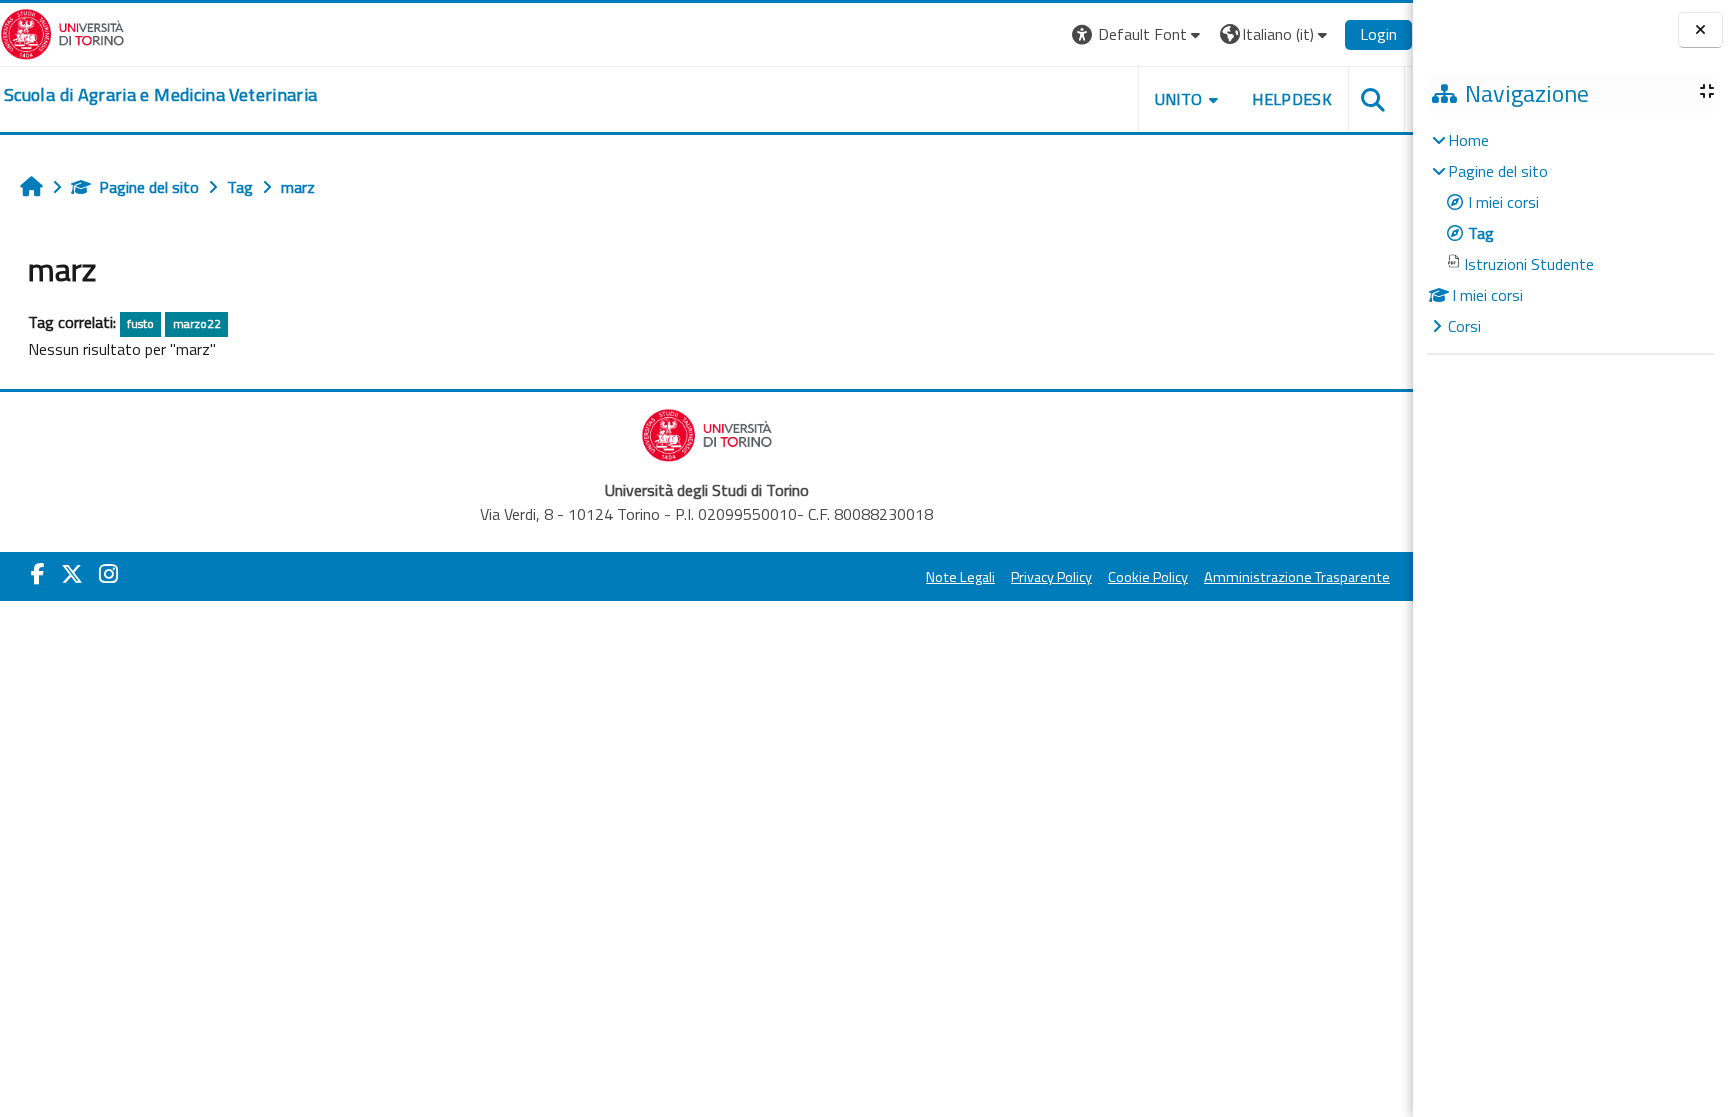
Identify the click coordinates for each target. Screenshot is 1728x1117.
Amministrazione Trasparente (1297, 577)
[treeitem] (1570, 233)
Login (1378, 34)
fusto (140, 323)
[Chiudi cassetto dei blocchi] (1700, 30)
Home (1468, 140)
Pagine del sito (149, 187)
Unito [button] (1179, 99)
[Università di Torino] (62, 32)
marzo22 (197, 323)
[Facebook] (38, 574)
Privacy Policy (1051, 577)
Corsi (1464, 326)
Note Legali (960, 577)
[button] (1138, 34)
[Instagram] (108, 574)
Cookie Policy (1148, 577)
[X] (72, 574)
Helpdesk (1292, 99)
